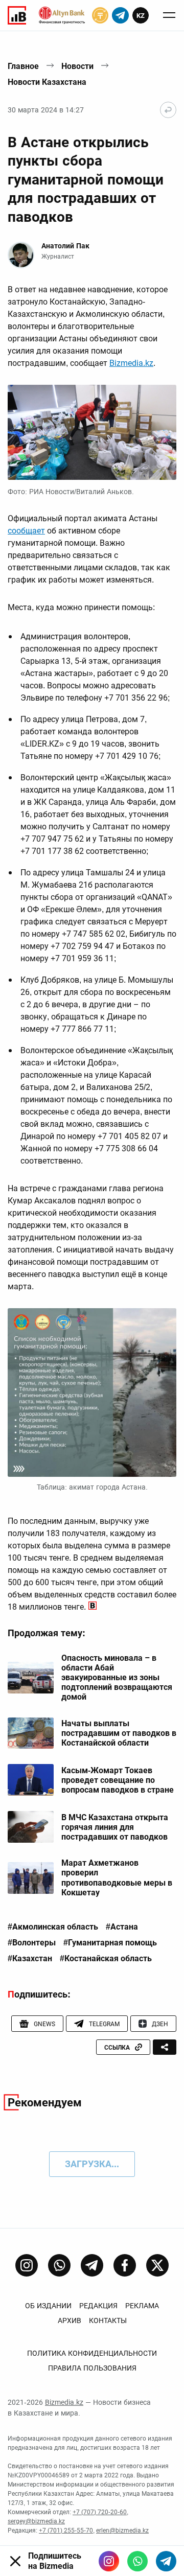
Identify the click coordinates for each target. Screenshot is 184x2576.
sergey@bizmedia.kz (36, 2521)
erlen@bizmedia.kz (122, 2531)
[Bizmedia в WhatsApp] (137, 2561)
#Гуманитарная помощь (110, 1943)
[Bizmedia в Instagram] (109, 2561)
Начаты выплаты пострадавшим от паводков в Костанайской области (119, 1733)
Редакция (98, 2306)
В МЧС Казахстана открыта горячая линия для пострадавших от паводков (115, 1827)
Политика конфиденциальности (92, 2353)
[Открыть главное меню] (169, 15)
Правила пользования (92, 2368)
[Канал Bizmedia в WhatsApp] (59, 2265)
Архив (70, 2320)
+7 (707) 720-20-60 (100, 2512)
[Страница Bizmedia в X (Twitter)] (157, 2265)
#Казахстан (30, 1959)
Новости (77, 66)
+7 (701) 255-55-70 (66, 2531)
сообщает (26, 531)
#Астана (122, 1927)
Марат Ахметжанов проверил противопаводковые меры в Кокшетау (117, 1878)
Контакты (108, 2320)
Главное (23, 66)
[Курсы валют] (100, 15)
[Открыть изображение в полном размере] (92, 432)
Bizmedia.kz (131, 363)
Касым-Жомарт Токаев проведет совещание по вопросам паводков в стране (118, 1780)
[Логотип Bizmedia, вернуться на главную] (17, 15)
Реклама (142, 2306)
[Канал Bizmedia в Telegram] (92, 2265)
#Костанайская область (106, 1959)
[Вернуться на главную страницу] (168, 110)
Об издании (48, 2306)
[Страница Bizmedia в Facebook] (125, 2265)
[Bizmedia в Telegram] (166, 2561)
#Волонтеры (32, 1943)
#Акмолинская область (53, 1927)
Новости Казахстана (47, 82)
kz (141, 16)
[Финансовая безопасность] (62, 15)
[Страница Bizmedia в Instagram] (27, 2265)
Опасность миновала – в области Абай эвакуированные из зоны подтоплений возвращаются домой (117, 1678)
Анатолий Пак (65, 246)
